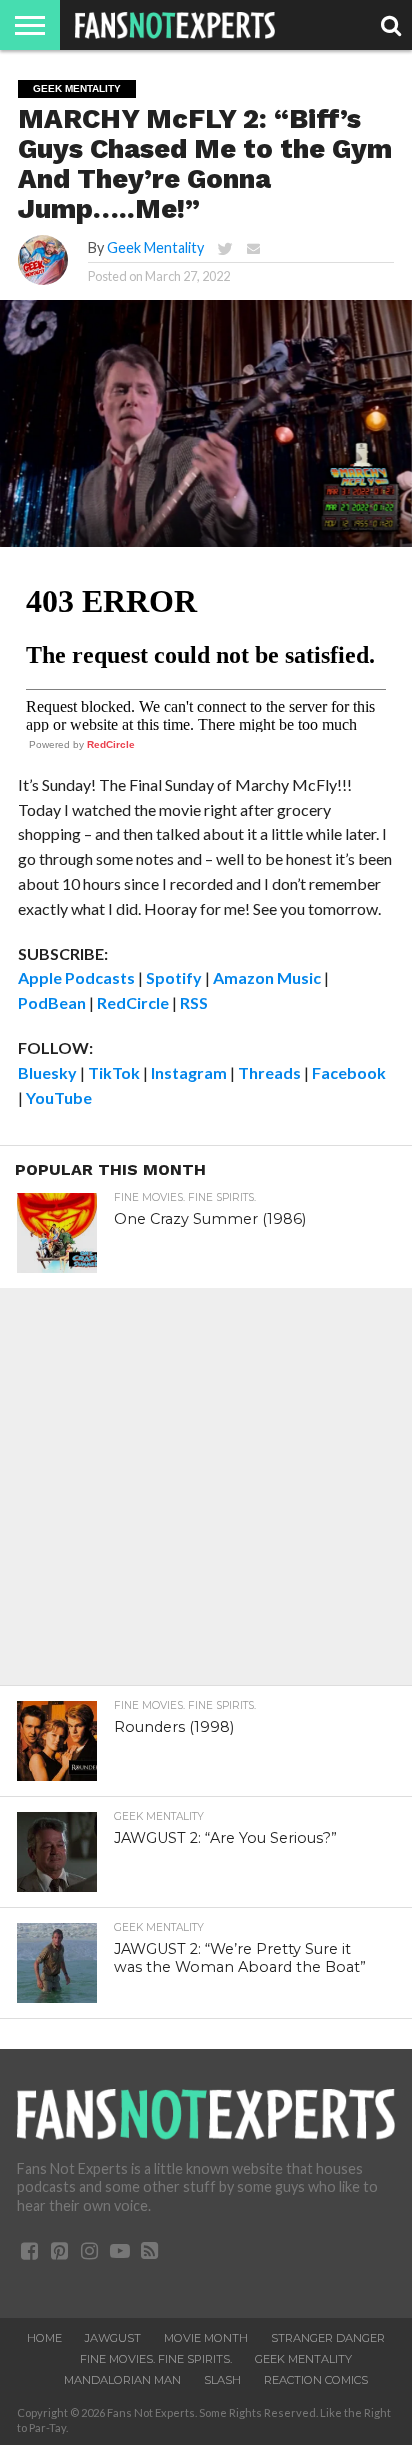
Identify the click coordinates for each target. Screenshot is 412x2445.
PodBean (52, 1002)
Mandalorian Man (122, 2380)
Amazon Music (267, 977)
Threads (269, 1072)
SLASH (222, 2380)
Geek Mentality (155, 247)
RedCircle (111, 744)
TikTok (114, 1072)
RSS (194, 1002)
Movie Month (206, 2338)
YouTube (59, 1097)
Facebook (349, 1072)
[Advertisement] (206, 1494)
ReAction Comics (316, 2380)
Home (44, 2338)
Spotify (174, 977)
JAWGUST (113, 2338)
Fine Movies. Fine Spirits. (156, 2359)
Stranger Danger (328, 2338)
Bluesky (47, 1072)
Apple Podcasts (76, 977)
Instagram (189, 1072)
